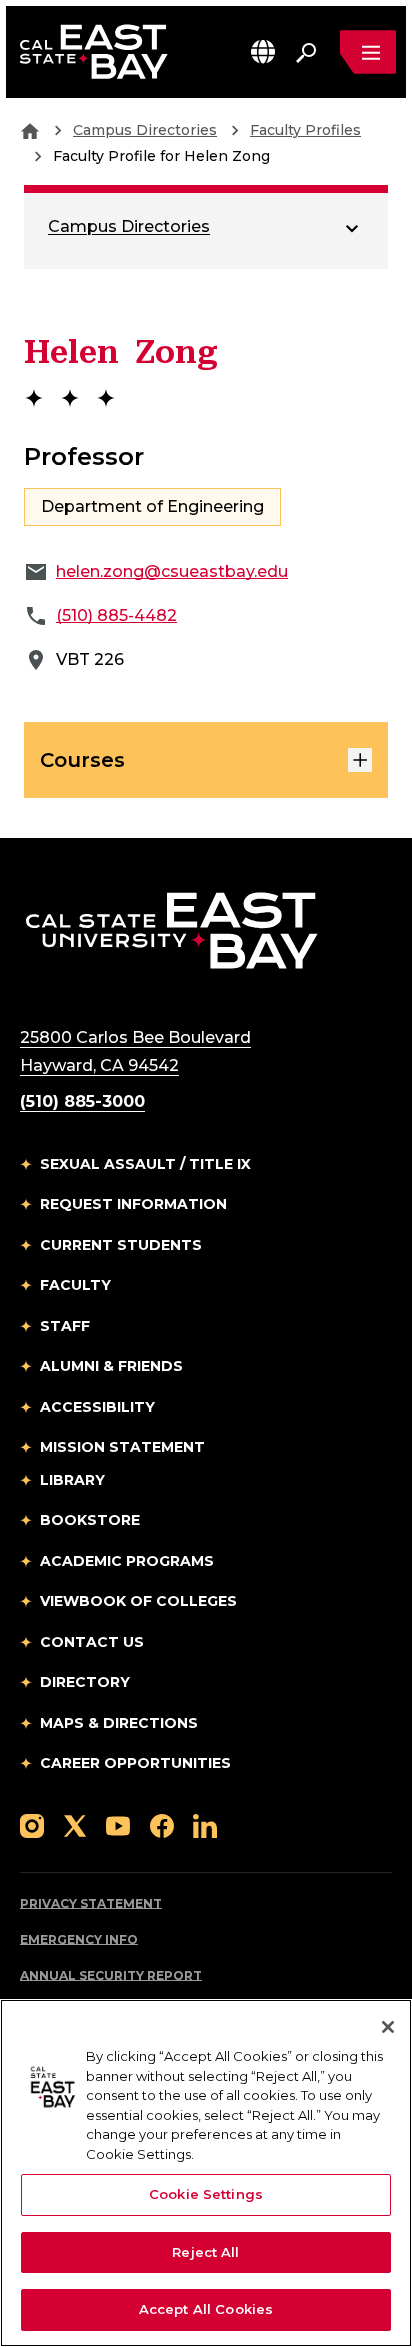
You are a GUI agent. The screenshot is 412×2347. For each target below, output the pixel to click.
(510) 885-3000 (82, 1101)
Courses (82, 760)
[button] (263, 51)
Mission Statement (122, 1447)
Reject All (205, 2252)
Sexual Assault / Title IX (145, 1164)
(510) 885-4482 (116, 615)
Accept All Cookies (206, 2309)
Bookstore (90, 1520)
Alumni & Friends (111, 1366)
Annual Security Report (111, 1975)
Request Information (133, 1204)
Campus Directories (145, 130)
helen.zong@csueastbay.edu (172, 571)
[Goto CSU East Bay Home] (30, 130)
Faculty (75, 1285)
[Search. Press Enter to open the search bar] (306, 52)
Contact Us (92, 1642)
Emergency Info (79, 1939)
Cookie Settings (206, 2194)
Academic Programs (127, 1561)
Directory (85, 1682)
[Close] (388, 2027)
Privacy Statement (91, 1903)
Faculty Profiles (305, 130)
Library (72, 1480)
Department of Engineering (152, 506)
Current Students (121, 1245)
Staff (65, 1326)
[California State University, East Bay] (171, 929)
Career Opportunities (135, 1763)
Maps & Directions (119, 1723)
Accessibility (97, 1407)
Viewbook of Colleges (138, 1601)
